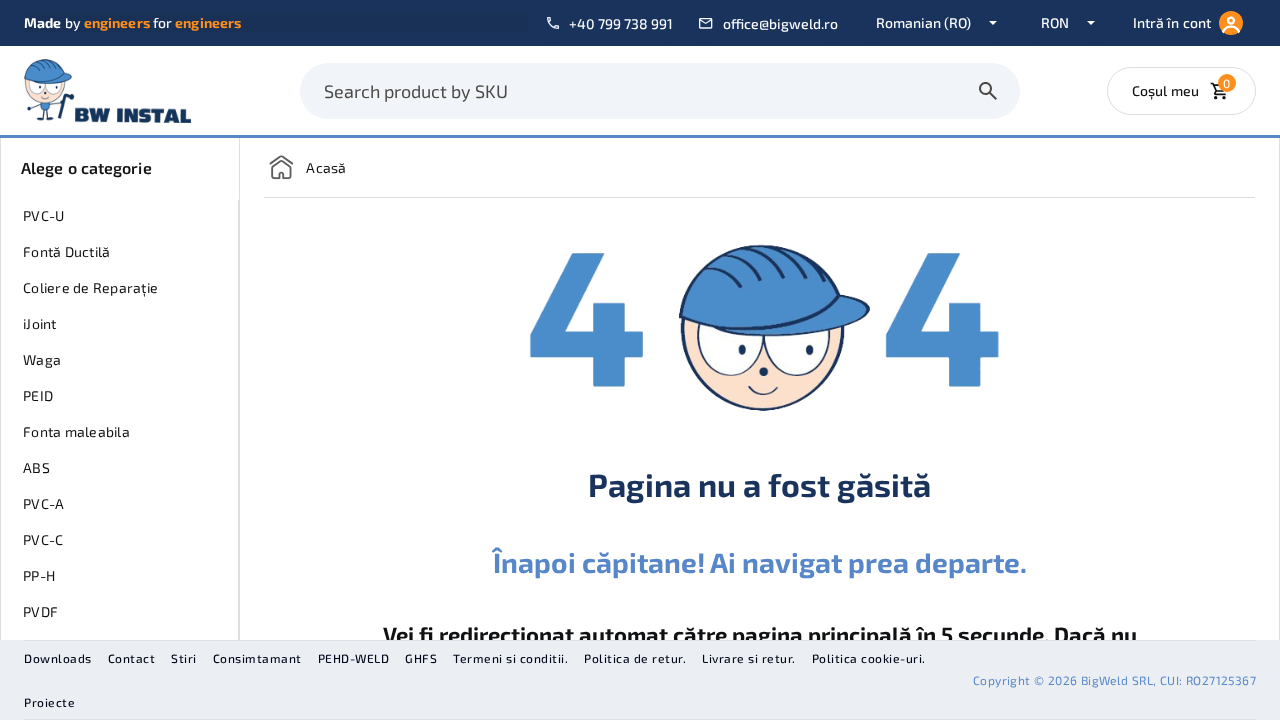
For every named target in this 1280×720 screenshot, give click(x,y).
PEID (38, 395)
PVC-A (43, 503)
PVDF (40, 611)
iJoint (40, 323)
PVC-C (43, 539)
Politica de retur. (635, 658)
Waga (42, 359)
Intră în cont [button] (1172, 22)
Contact (132, 658)
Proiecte (49, 702)
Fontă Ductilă (66, 251)
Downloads (58, 658)
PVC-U (43, 215)
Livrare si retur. (749, 658)
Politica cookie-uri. (869, 658)
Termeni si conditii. (510, 658)
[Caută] (988, 91)
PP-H (39, 575)
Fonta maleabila (76, 431)
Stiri (184, 658)
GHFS (421, 658)
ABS (36, 467)
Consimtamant (257, 658)
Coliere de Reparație (90, 287)
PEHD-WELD (354, 658)
